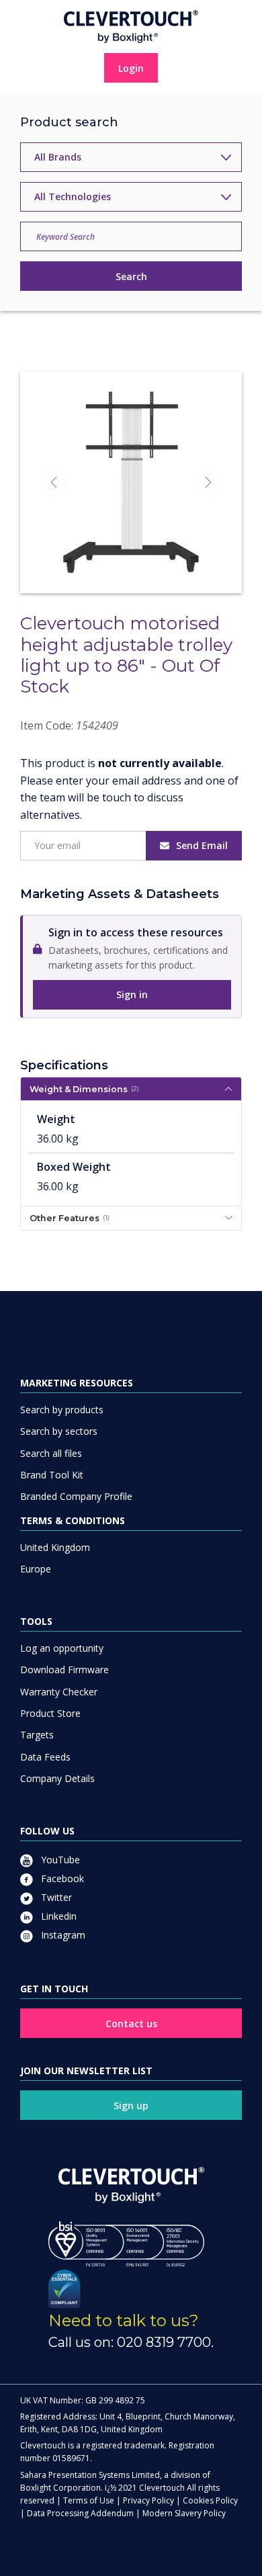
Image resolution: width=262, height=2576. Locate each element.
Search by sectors (59, 1431)
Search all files (51, 1453)
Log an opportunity (62, 1648)
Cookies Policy (210, 2500)
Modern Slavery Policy (184, 2513)
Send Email (202, 845)
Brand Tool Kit (52, 1475)
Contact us (131, 2024)
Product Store (50, 1713)
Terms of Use (89, 2500)
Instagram (62, 1935)
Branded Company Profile (76, 1496)
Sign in (132, 994)
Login (131, 68)
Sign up (131, 2105)
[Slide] (131, 559)
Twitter (55, 1897)
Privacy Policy (148, 2500)
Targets (37, 1735)
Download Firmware (64, 1670)
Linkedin (57, 1916)
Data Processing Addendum (80, 2513)
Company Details (57, 1778)
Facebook (61, 1878)
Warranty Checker (59, 1692)
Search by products (62, 1410)
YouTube (59, 1860)
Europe (36, 1569)
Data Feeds (45, 1757)
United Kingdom (55, 1547)
